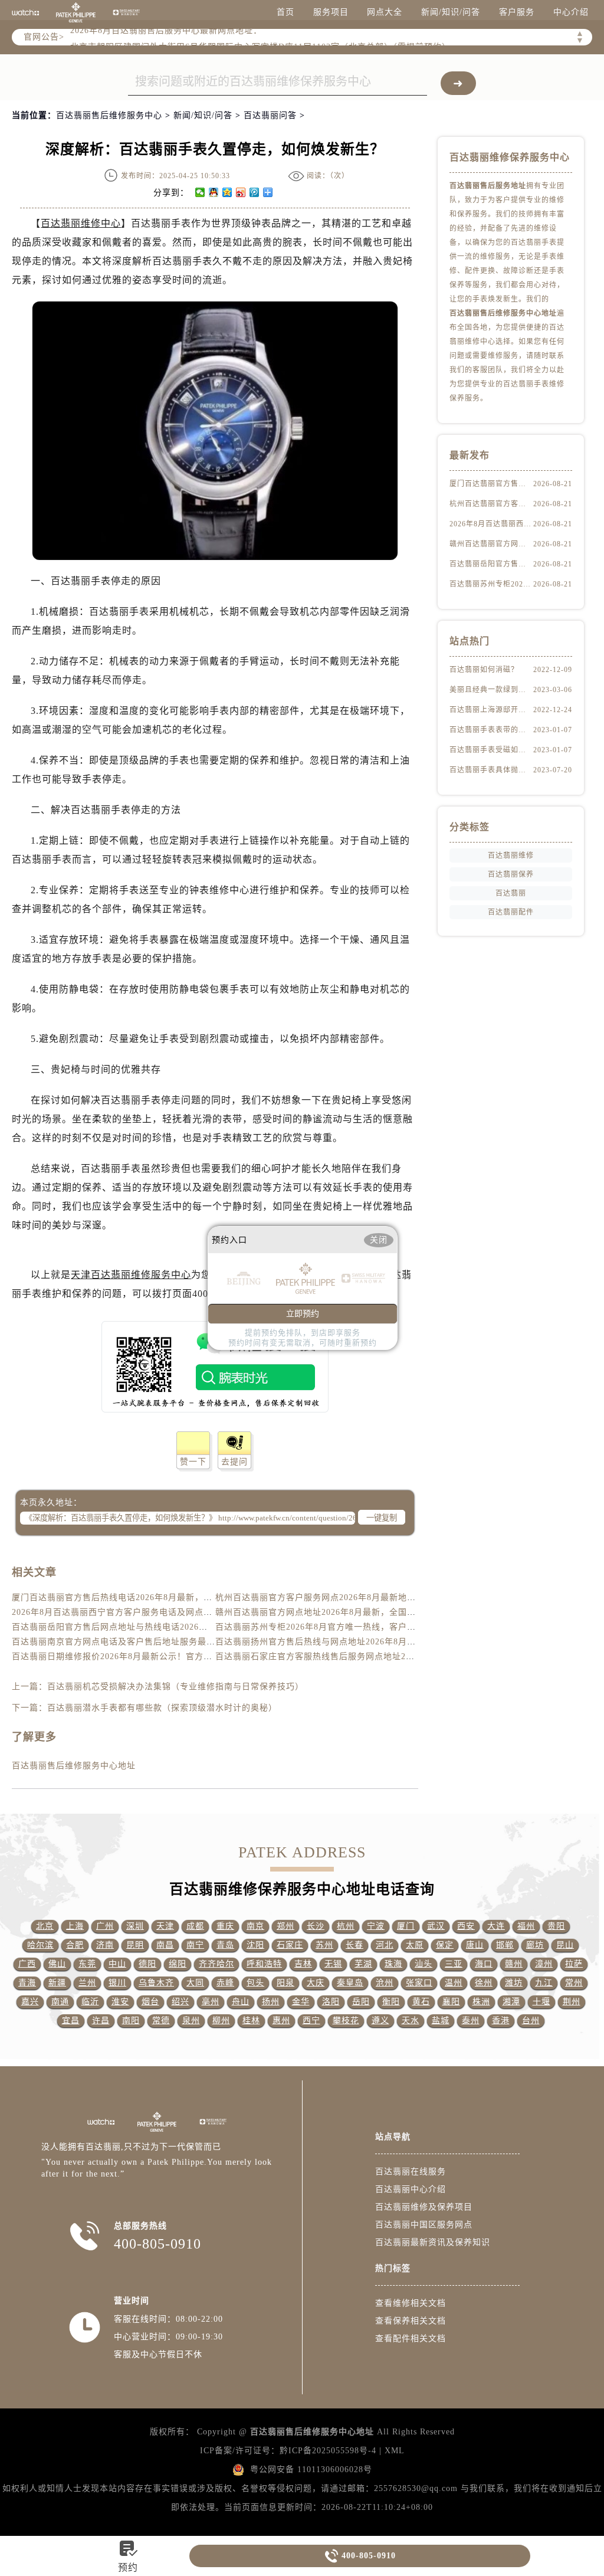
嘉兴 (30, 2002)
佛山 (57, 1964)
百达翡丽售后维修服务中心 (109, 115)
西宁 (311, 2021)
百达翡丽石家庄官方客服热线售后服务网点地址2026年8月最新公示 (347, 1656)
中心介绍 (571, 12)
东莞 (87, 1964)
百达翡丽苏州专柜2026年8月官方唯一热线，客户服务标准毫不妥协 (347, 1627)
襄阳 (451, 2002)
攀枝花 (346, 2021)
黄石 (421, 2002)
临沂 (90, 2002)
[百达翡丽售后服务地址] (25, 12)
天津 (165, 1926)
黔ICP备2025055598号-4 (328, 2451)
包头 (255, 1983)
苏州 (324, 1945)
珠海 (393, 1964)
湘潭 (511, 2002)
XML (395, 2451)
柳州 (221, 2021)
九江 (544, 1983)
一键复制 (382, 1518)
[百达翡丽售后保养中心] (75, 12)
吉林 (303, 1964)
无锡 (333, 1964)
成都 (195, 1926)
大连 (496, 1926)
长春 (354, 1945)
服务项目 (331, 12)
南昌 (165, 1945)
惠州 (281, 2021)
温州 (454, 1983)
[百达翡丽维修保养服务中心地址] (126, 12)
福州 (526, 1926)
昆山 (565, 1945)
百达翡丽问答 (270, 115)
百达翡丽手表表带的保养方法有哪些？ (491, 730)
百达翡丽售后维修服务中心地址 (74, 1766)
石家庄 (290, 1945)
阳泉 (285, 1983)
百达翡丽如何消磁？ (484, 670)
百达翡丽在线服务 (411, 2172)
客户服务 (517, 12)
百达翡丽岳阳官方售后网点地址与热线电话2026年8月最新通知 (134, 1627)
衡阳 (391, 2002)
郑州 (285, 1926)
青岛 (225, 1945)
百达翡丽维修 (511, 856)
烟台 (150, 2002)
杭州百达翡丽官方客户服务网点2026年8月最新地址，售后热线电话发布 (355, 1597)
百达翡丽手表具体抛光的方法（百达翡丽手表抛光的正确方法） (491, 770)
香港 (501, 2021)
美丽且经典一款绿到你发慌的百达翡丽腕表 (491, 690)
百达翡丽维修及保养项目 (424, 2207)
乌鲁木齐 (156, 1983)
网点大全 (385, 12)
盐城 (441, 2021)
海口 (484, 1964)
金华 (301, 2002)
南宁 (195, 1945)
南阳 (131, 2021)
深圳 (135, 1926)
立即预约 (303, 1314)
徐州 (484, 1983)
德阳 (147, 1964)
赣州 (514, 1964)
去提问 (234, 1462)
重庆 (225, 1926)
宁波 (376, 1926)
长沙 (316, 1926)
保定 (445, 1945)
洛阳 (331, 2002)
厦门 (406, 1926)
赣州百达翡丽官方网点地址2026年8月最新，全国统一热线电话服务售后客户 (364, 1612)
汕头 (424, 1964)
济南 (105, 1945)
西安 (466, 1926)
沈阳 (255, 1945)
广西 (27, 1964)
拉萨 (574, 1964)
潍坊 (514, 1983)
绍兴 (180, 2002)
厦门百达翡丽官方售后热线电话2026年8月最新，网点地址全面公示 (143, 1597)
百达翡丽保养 (511, 874)
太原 (415, 1945)
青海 (27, 1983)
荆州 (572, 2002)
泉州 (191, 2021)
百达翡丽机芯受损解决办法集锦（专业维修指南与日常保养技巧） (175, 1687)
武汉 (436, 1926)
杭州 (346, 1926)
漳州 (544, 1964)
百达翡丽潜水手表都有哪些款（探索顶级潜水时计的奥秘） (162, 1708)
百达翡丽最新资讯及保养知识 (433, 2242)
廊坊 (535, 1945)
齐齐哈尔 (216, 1964)
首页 (285, 12)
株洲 (481, 2002)
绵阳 (178, 1964)
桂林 (251, 2021)
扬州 (271, 2002)
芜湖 (363, 1964)
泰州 (471, 2021)
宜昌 (71, 2021)
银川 (117, 1983)
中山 (117, 1964)
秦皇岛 (350, 1983)
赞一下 (193, 1462)
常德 (161, 2021)
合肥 (75, 1945)
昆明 (135, 1945)
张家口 (419, 1983)
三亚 (454, 1964)
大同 (195, 1983)
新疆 (57, 1983)
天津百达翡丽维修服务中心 (131, 1275)
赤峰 (225, 1983)
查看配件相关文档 (411, 2339)
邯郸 (505, 1945)
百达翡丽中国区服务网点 (424, 2225)
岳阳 (361, 2002)
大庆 (316, 1983)
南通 (60, 2002)
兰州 (87, 1983)
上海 (75, 1926)
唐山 (475, 1945)
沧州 (385, 1983)
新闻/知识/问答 (451, 12)
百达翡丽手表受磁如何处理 (491, 750)
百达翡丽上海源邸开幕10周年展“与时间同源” (491, 710)
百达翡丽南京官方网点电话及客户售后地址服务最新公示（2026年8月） (152, 1642)
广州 (105, 1926)
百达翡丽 (511, 893)
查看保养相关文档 (411, 2321)
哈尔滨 (40, 1945)
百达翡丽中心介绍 (411, 2189)
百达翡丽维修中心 (81, 223)
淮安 (120, 2002)
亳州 (211, 2002)
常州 (574, 1983)
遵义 (380, 2021)
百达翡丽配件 (511, 912)
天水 (411, 2021)
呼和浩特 (264, 1964)
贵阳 (556, 1926)
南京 (255, 1926)
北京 (45, 1926)
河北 (385, 1945)
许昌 (101, 2021)
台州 (531, 2021)
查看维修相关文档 (411, 2303)
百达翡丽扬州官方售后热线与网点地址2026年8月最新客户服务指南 (347, 1642)
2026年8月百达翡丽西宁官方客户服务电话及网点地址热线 (125, 1612)
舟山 (241, 2002)
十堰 (541, 2002)
